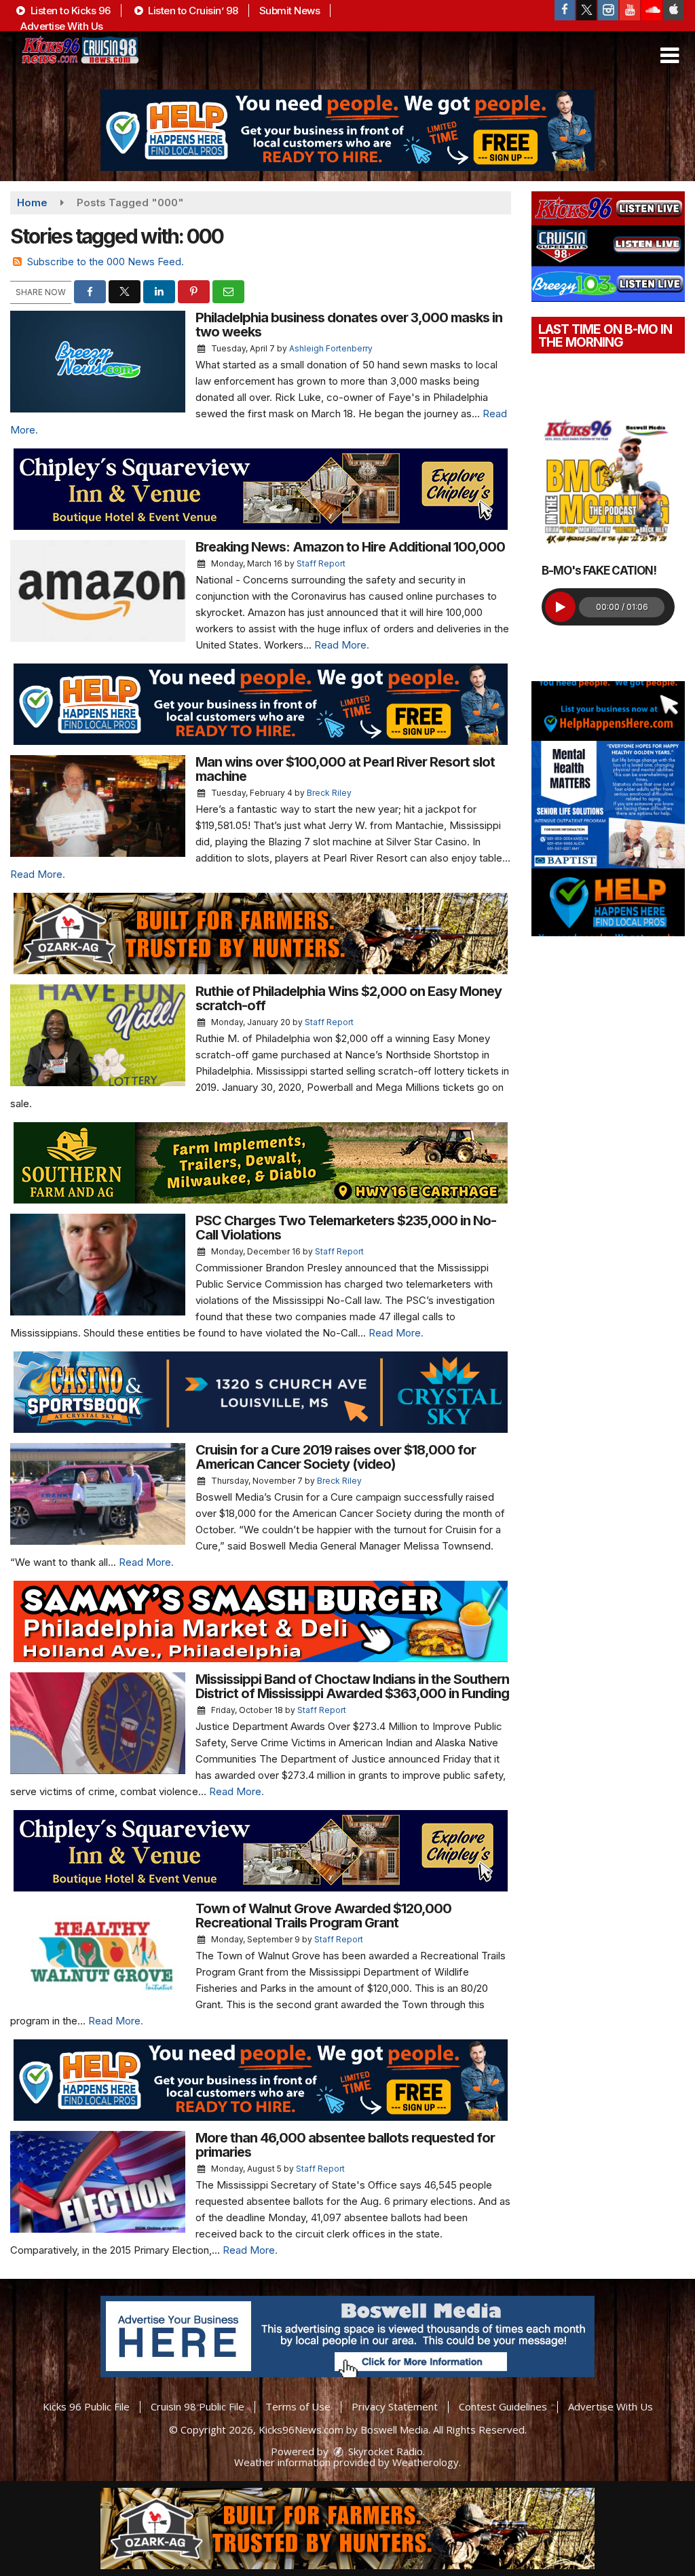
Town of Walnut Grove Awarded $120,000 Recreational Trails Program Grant (323, 1916)
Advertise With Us (62, 26)
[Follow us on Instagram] (608, 10)
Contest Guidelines (503, 2406)
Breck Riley (329, 793)
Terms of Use (298, 2406)
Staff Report (321, 563)
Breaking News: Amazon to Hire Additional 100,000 (350, 547)
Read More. (342, 645)
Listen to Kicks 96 (69, 11)
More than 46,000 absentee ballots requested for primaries (345, 2145)
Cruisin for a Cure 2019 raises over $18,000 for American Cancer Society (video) (336, 1457)
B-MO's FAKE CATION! (599, 571)
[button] (670, 56)
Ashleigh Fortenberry (331, 348)
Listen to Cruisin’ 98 (192, 11)
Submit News (290, 11)
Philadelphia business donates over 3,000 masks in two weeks (349, 325)
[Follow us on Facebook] (565, 10)
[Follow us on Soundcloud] (652, 10)
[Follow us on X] (586, 10)
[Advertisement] (347, 130)
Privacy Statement (395, 2406)
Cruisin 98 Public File (198, 2406)
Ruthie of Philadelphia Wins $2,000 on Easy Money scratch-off (349, 998)
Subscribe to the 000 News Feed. (106, 262)
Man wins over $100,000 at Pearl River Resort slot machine (345, 769)
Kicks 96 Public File (86, 2406)
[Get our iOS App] (673, 10)
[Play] (560, 607)
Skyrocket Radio (384, 2451)
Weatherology (426, 2462)
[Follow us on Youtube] (630, 10)
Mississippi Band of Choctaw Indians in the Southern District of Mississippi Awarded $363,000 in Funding (352, 1686)
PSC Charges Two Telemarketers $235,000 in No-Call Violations (346, 1228)
